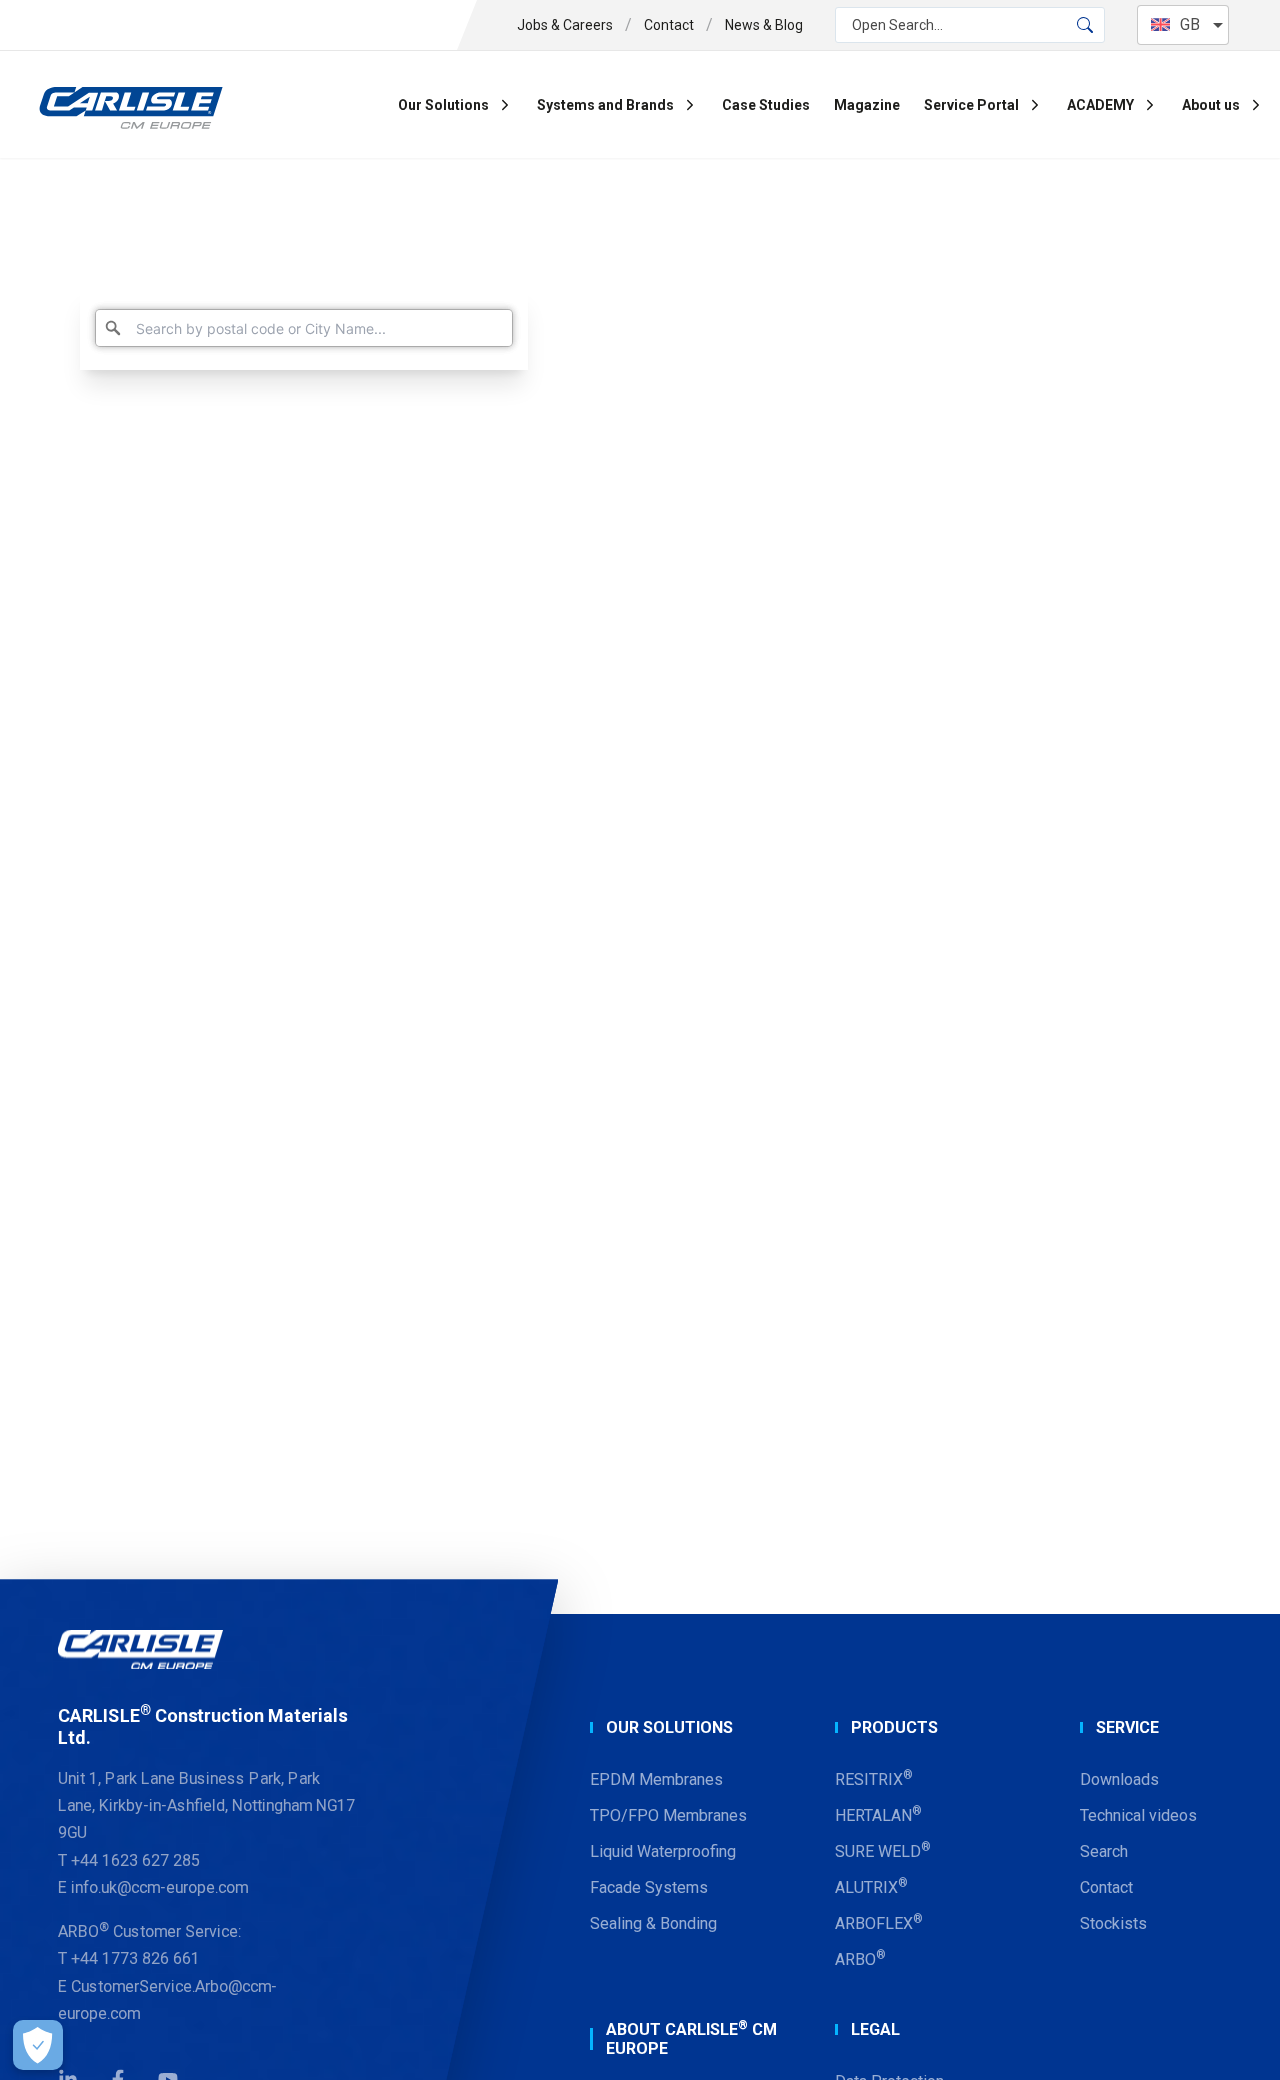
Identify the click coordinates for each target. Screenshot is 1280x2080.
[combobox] (304, 328)
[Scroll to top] (1240, 2040)
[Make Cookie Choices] (38, 2045)
